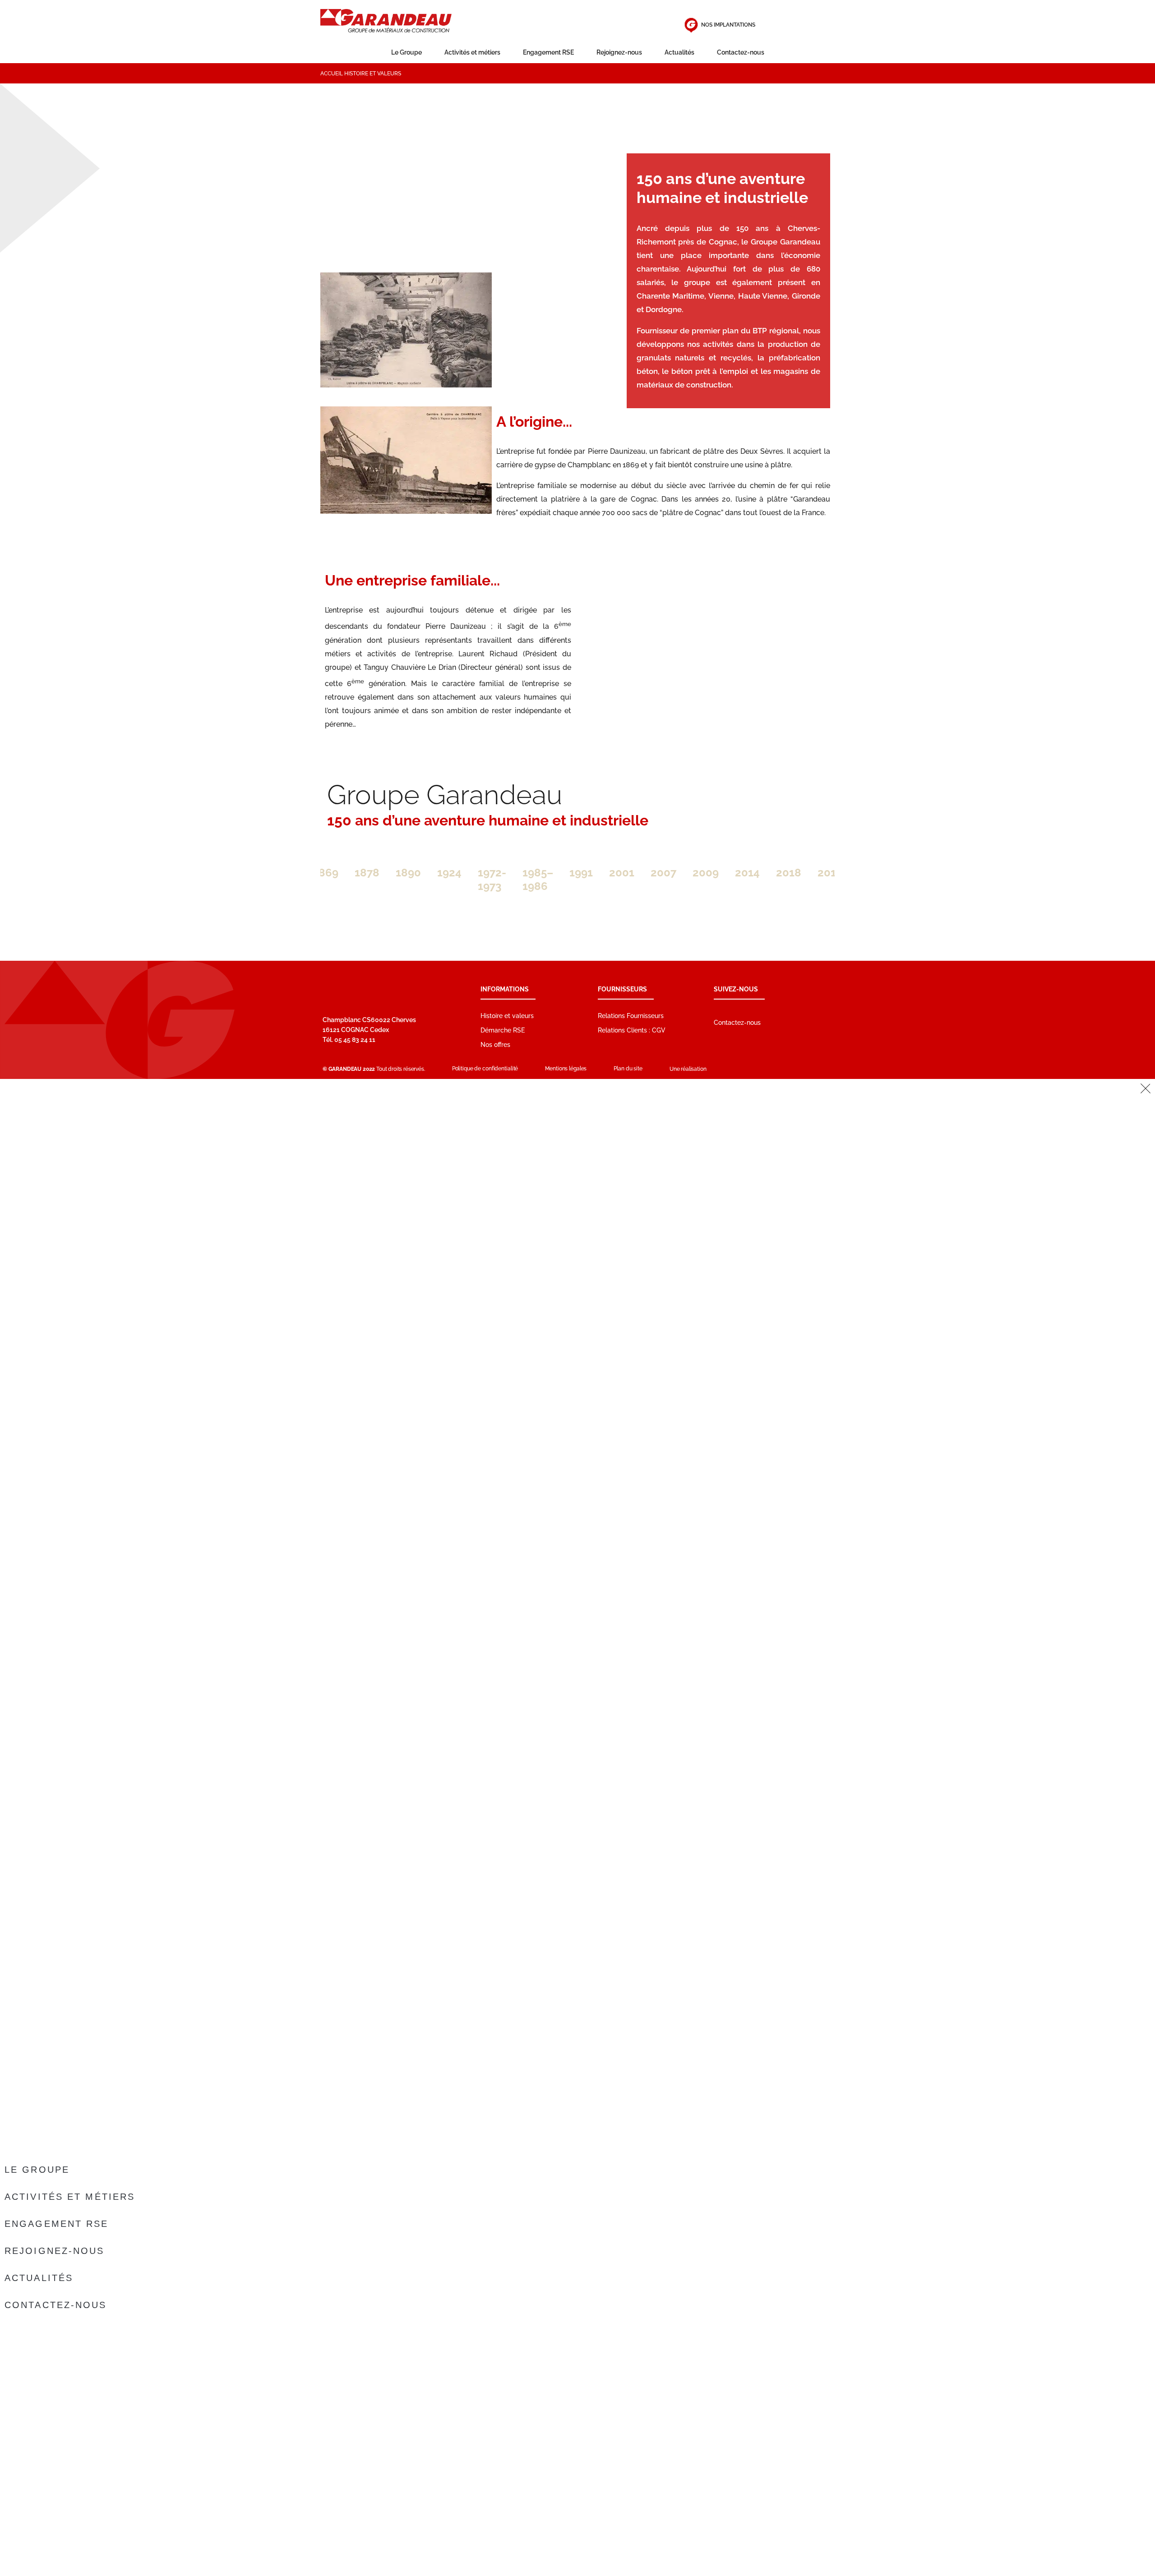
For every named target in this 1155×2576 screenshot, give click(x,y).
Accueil (332, 74)
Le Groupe (407, 52)
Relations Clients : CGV (632, 1030)
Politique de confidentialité (485, 1069)
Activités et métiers (472, 52)
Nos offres (495, 1045)
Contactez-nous (741, 52)
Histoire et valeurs (507, 1016)
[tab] (326, 873)
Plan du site (628, 1069)
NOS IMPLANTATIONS (728, 25)
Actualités (679, 52)
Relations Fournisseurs (631, 1016)
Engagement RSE (548, 52)
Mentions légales (566, 1069)
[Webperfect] (730, 1069)
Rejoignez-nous (619, 52)
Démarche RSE (503, 1030)
